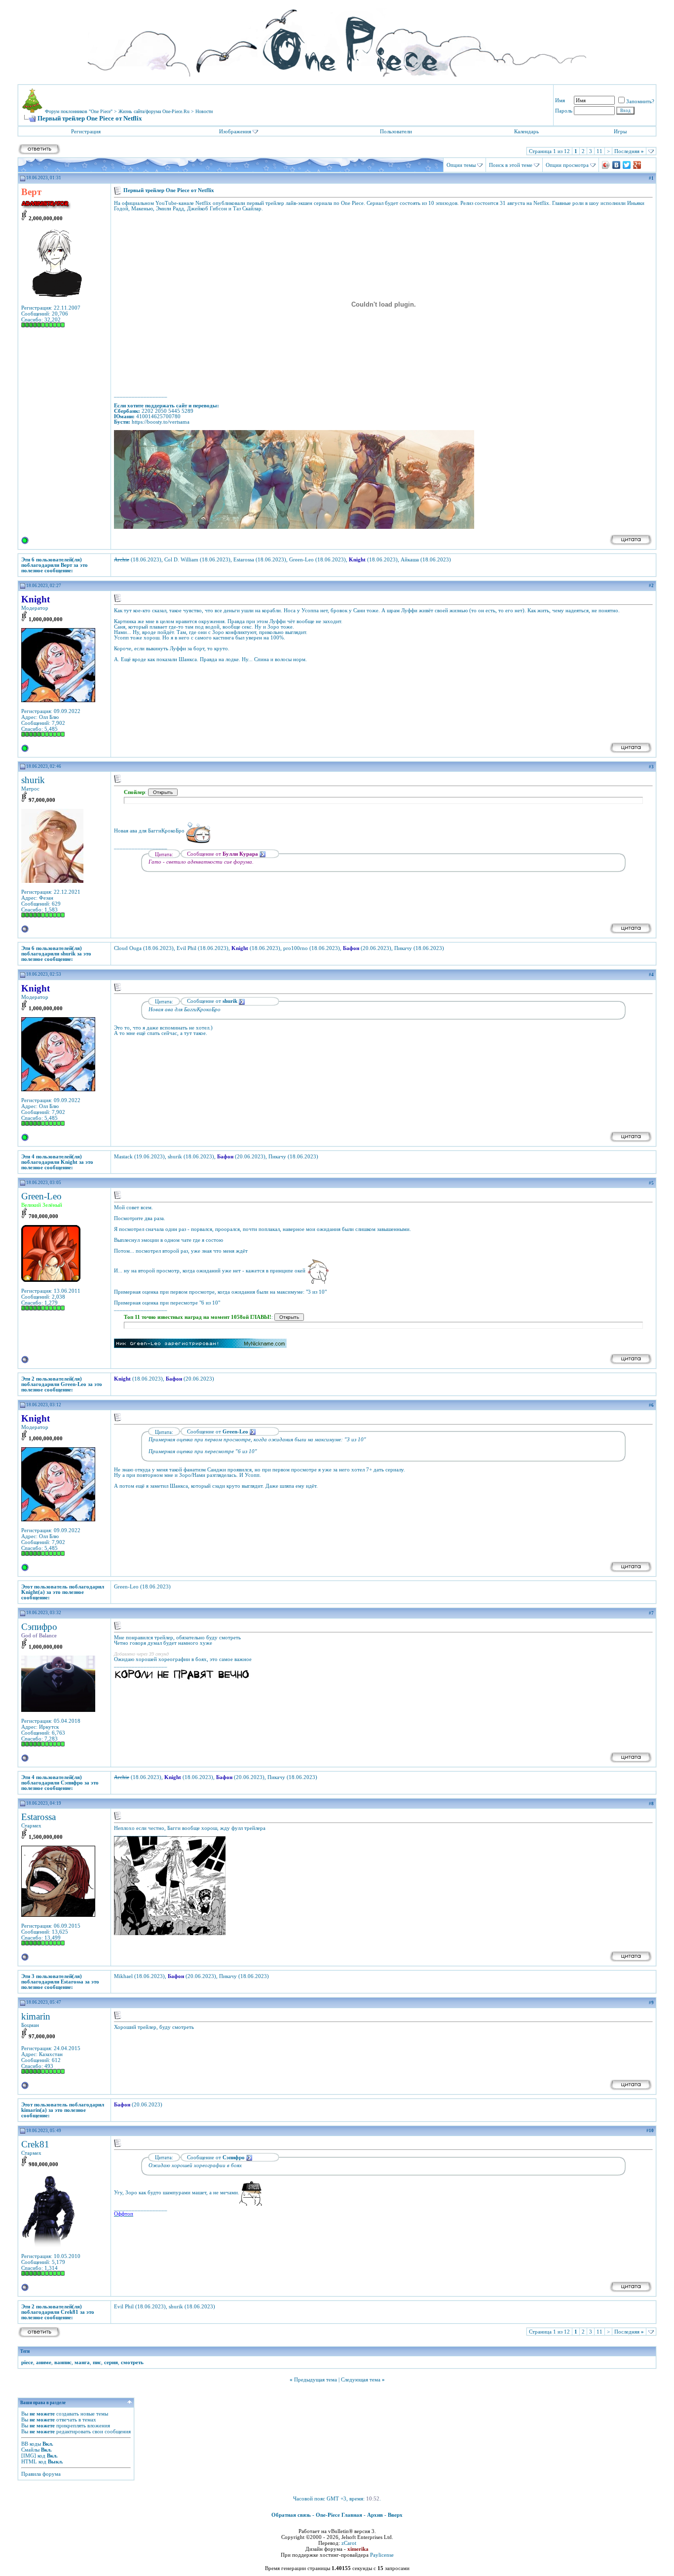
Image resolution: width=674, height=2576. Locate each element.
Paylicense (382, 2555)
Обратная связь (291, 2515)
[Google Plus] (637, 165)
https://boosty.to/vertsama (161, 422)
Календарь (526, 131)
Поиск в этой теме (511, 165)
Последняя (629, 151)
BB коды (31, 2444)
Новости (204, 111)
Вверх (395, 2515)
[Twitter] (627, 165)
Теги (25, 2351)
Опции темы (461, 165)
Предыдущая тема (316, 2379)
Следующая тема (361, 2379)
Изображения (235, 131)
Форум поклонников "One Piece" (79, 111)
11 (599, 151)
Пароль (564, 111)
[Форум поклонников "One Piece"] (337, 40)
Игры (620, 131)
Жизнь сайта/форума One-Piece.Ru (154, 111)
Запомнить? (640, 101)
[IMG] (29, 2456)
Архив (375, 2515)
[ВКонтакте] (617, 165)
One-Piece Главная (339, 2515)
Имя (560, 100)
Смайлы (30, 2450)
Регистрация (86, 131)
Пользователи (396, 131)
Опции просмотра (567, 165)
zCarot (349, 2543)
